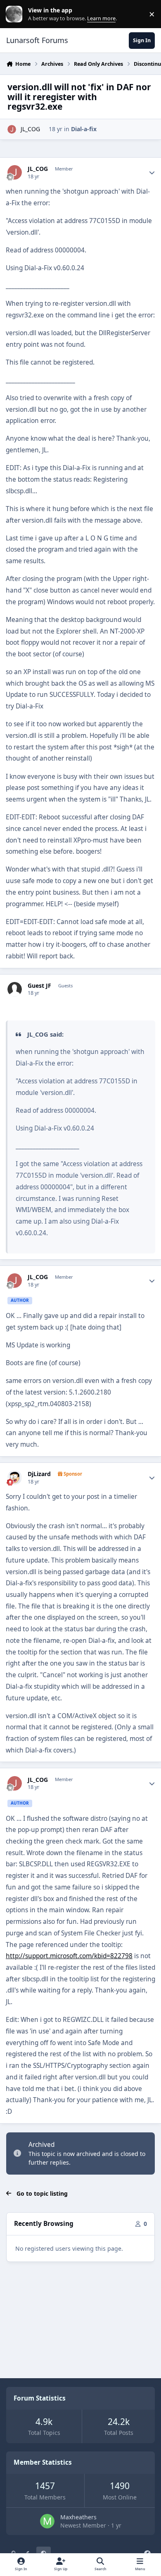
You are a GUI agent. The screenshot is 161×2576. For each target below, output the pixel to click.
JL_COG (30, 129)
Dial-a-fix (84, 129)
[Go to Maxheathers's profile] (47, 2521)
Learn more (16, 14)
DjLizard (39, 1474)
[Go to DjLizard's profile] (15, 1478)
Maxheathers (78, 2517)
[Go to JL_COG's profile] (12, 129)
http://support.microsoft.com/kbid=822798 (69, 1956)
